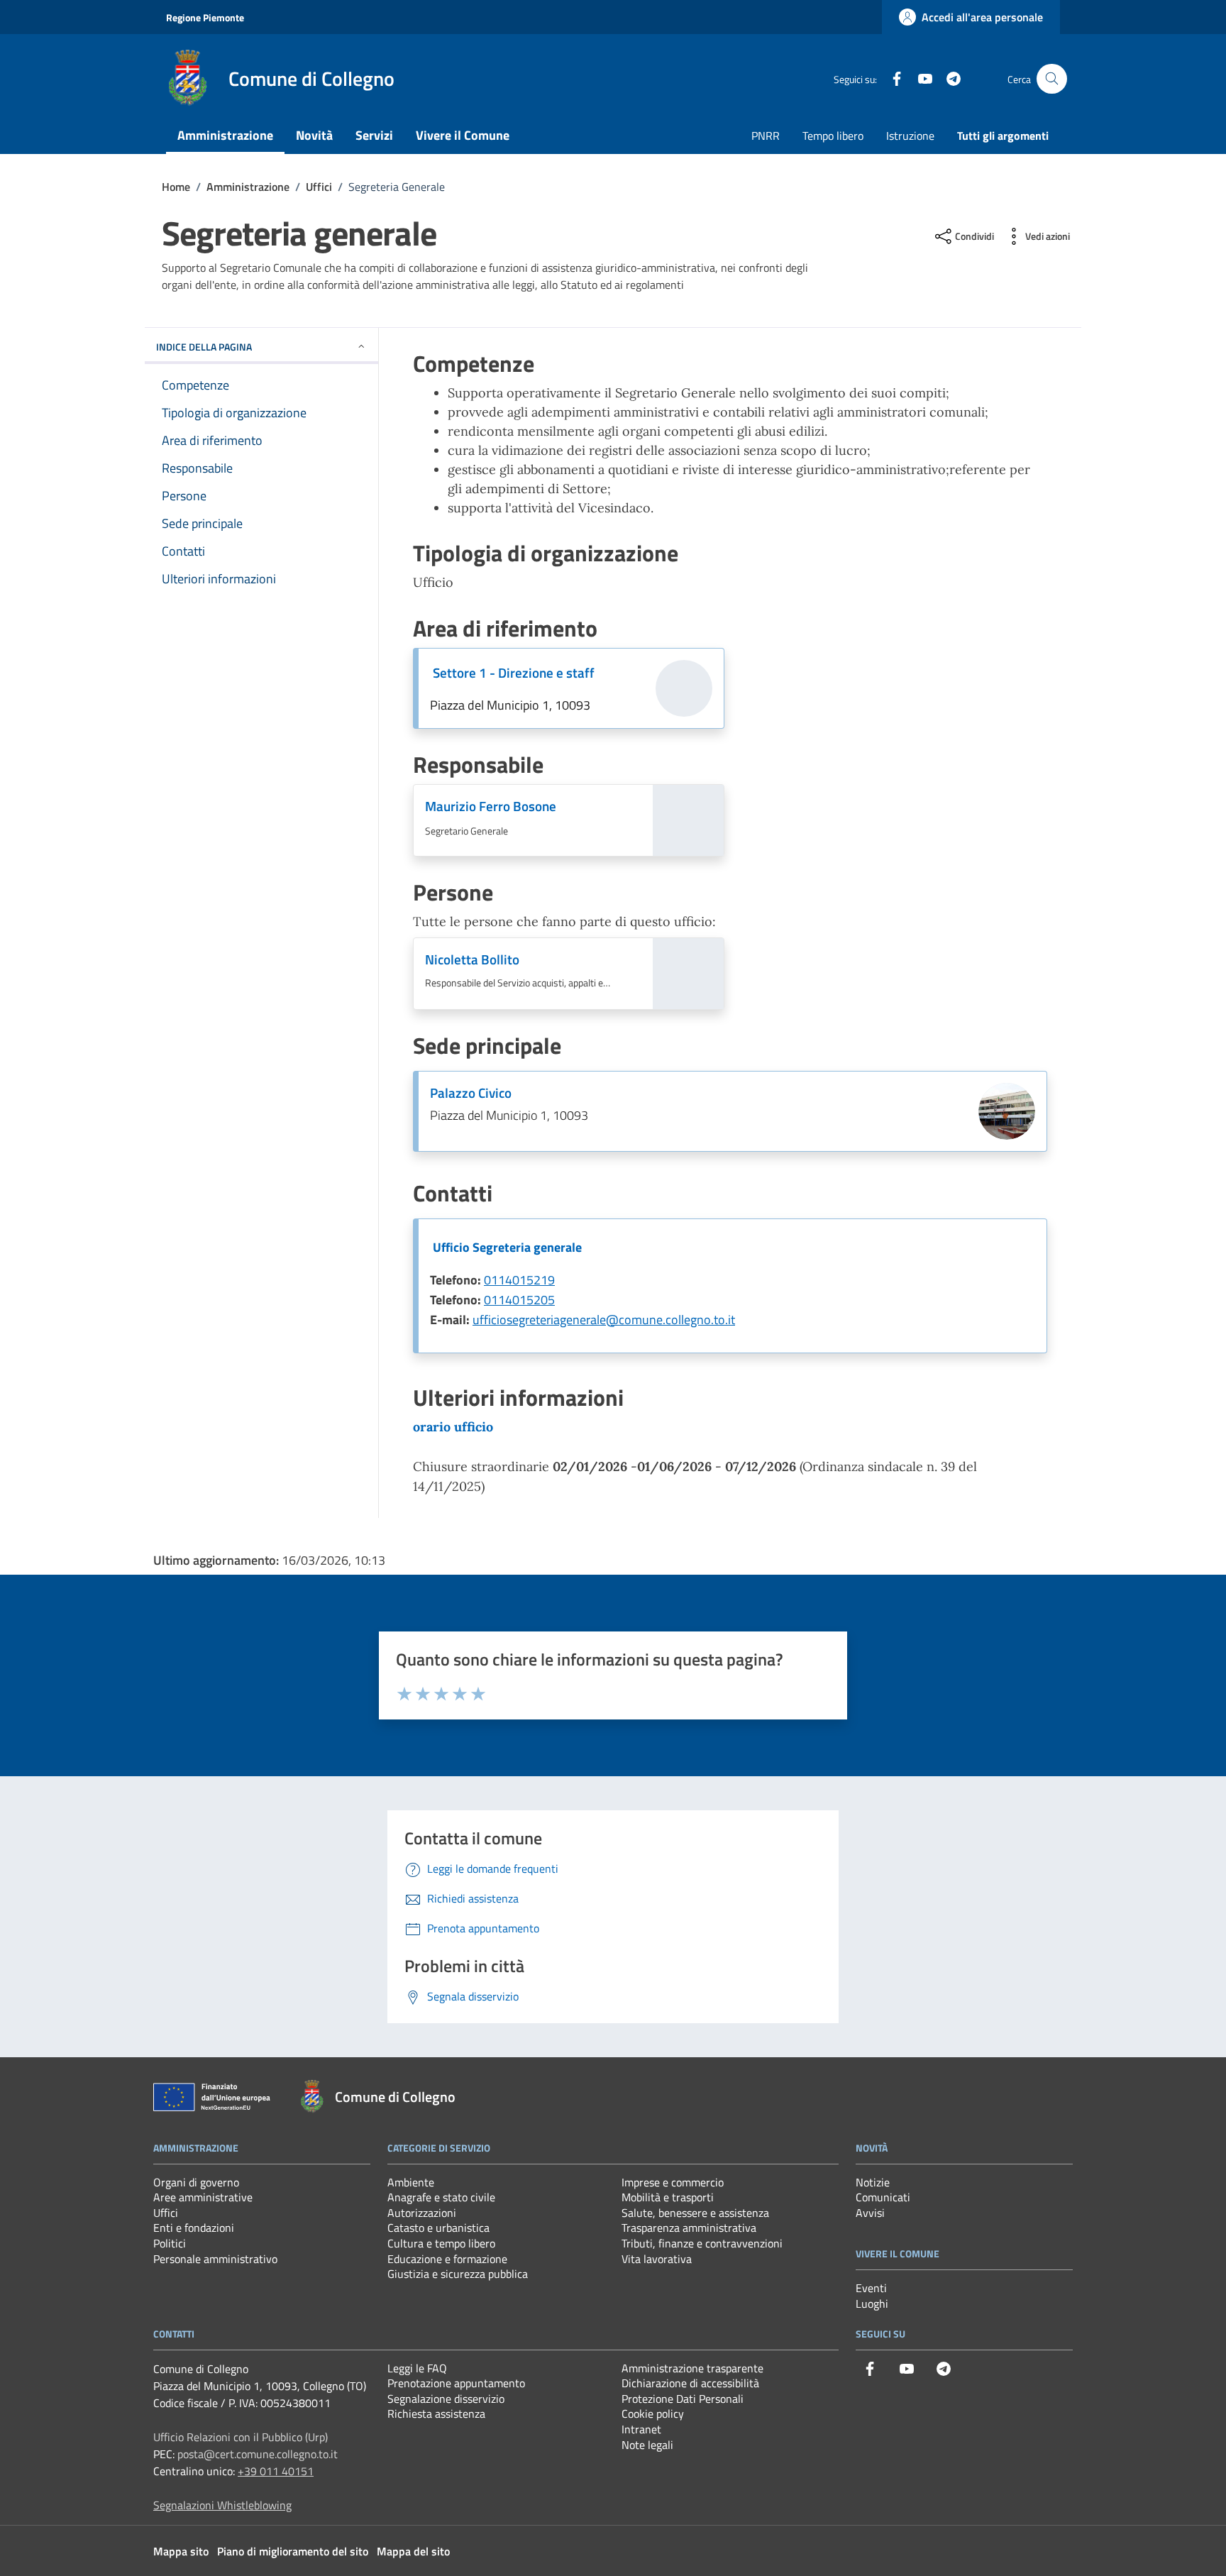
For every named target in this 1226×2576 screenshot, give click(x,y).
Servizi (374, 135)
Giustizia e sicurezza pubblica (458, 2274)
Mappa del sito (413, 2551)
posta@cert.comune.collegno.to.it (258, 2454)
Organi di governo (196, 2182)
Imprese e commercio (673, 2182)
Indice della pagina (204, 347)
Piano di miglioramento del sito (293, 2551)
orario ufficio (453, 1427)
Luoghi (872, 2303)
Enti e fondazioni (194, 2228)
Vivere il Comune (463, 135)
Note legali (647, 2445)
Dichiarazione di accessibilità (690, 2383)
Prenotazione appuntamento (456, 2383)
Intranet (641, 2429)
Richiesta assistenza (436, 2413)
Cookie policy (653, 2413)
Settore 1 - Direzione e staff (514, 673)
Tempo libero (833, 136)
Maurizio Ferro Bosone (491, 806)
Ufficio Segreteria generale (507, 1247)
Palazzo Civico (471, 1093)
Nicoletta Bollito (472, 959)
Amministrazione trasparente (692, 2368)
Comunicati (883, 2197)
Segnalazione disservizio (446, 2399)
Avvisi (870, 2213)
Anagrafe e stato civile (441, 2197)
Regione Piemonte (205, 17)
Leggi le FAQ (417, 2368)
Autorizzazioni (422, 2213)
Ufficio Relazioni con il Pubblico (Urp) (241, 2437)
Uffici (166, 2213)
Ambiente (411, 2182)
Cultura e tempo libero (441, 2243)
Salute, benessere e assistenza (695, 2213)
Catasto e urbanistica (438, 2228)
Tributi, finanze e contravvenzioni (702, 2243)
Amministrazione (225, 135)
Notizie (873, 2182)
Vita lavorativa (657, 2259)
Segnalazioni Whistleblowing (222, 2505)
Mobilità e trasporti (668, 2197)
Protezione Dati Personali (683, 2399)
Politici (170, 2243)
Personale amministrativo (215, 2259)
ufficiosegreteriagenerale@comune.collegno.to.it (604, 1320)
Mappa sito (181, 2551)
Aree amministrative (203, 2197)
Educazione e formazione (447, 2259)
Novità (314, 135)
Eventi (871, 2288)
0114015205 (519, 1300)
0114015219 (519, 1280)
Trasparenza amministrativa (689, 2228)
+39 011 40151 (276, 2471)
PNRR (766, 136)
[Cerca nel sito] (1052, 79)
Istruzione (910, 136)
